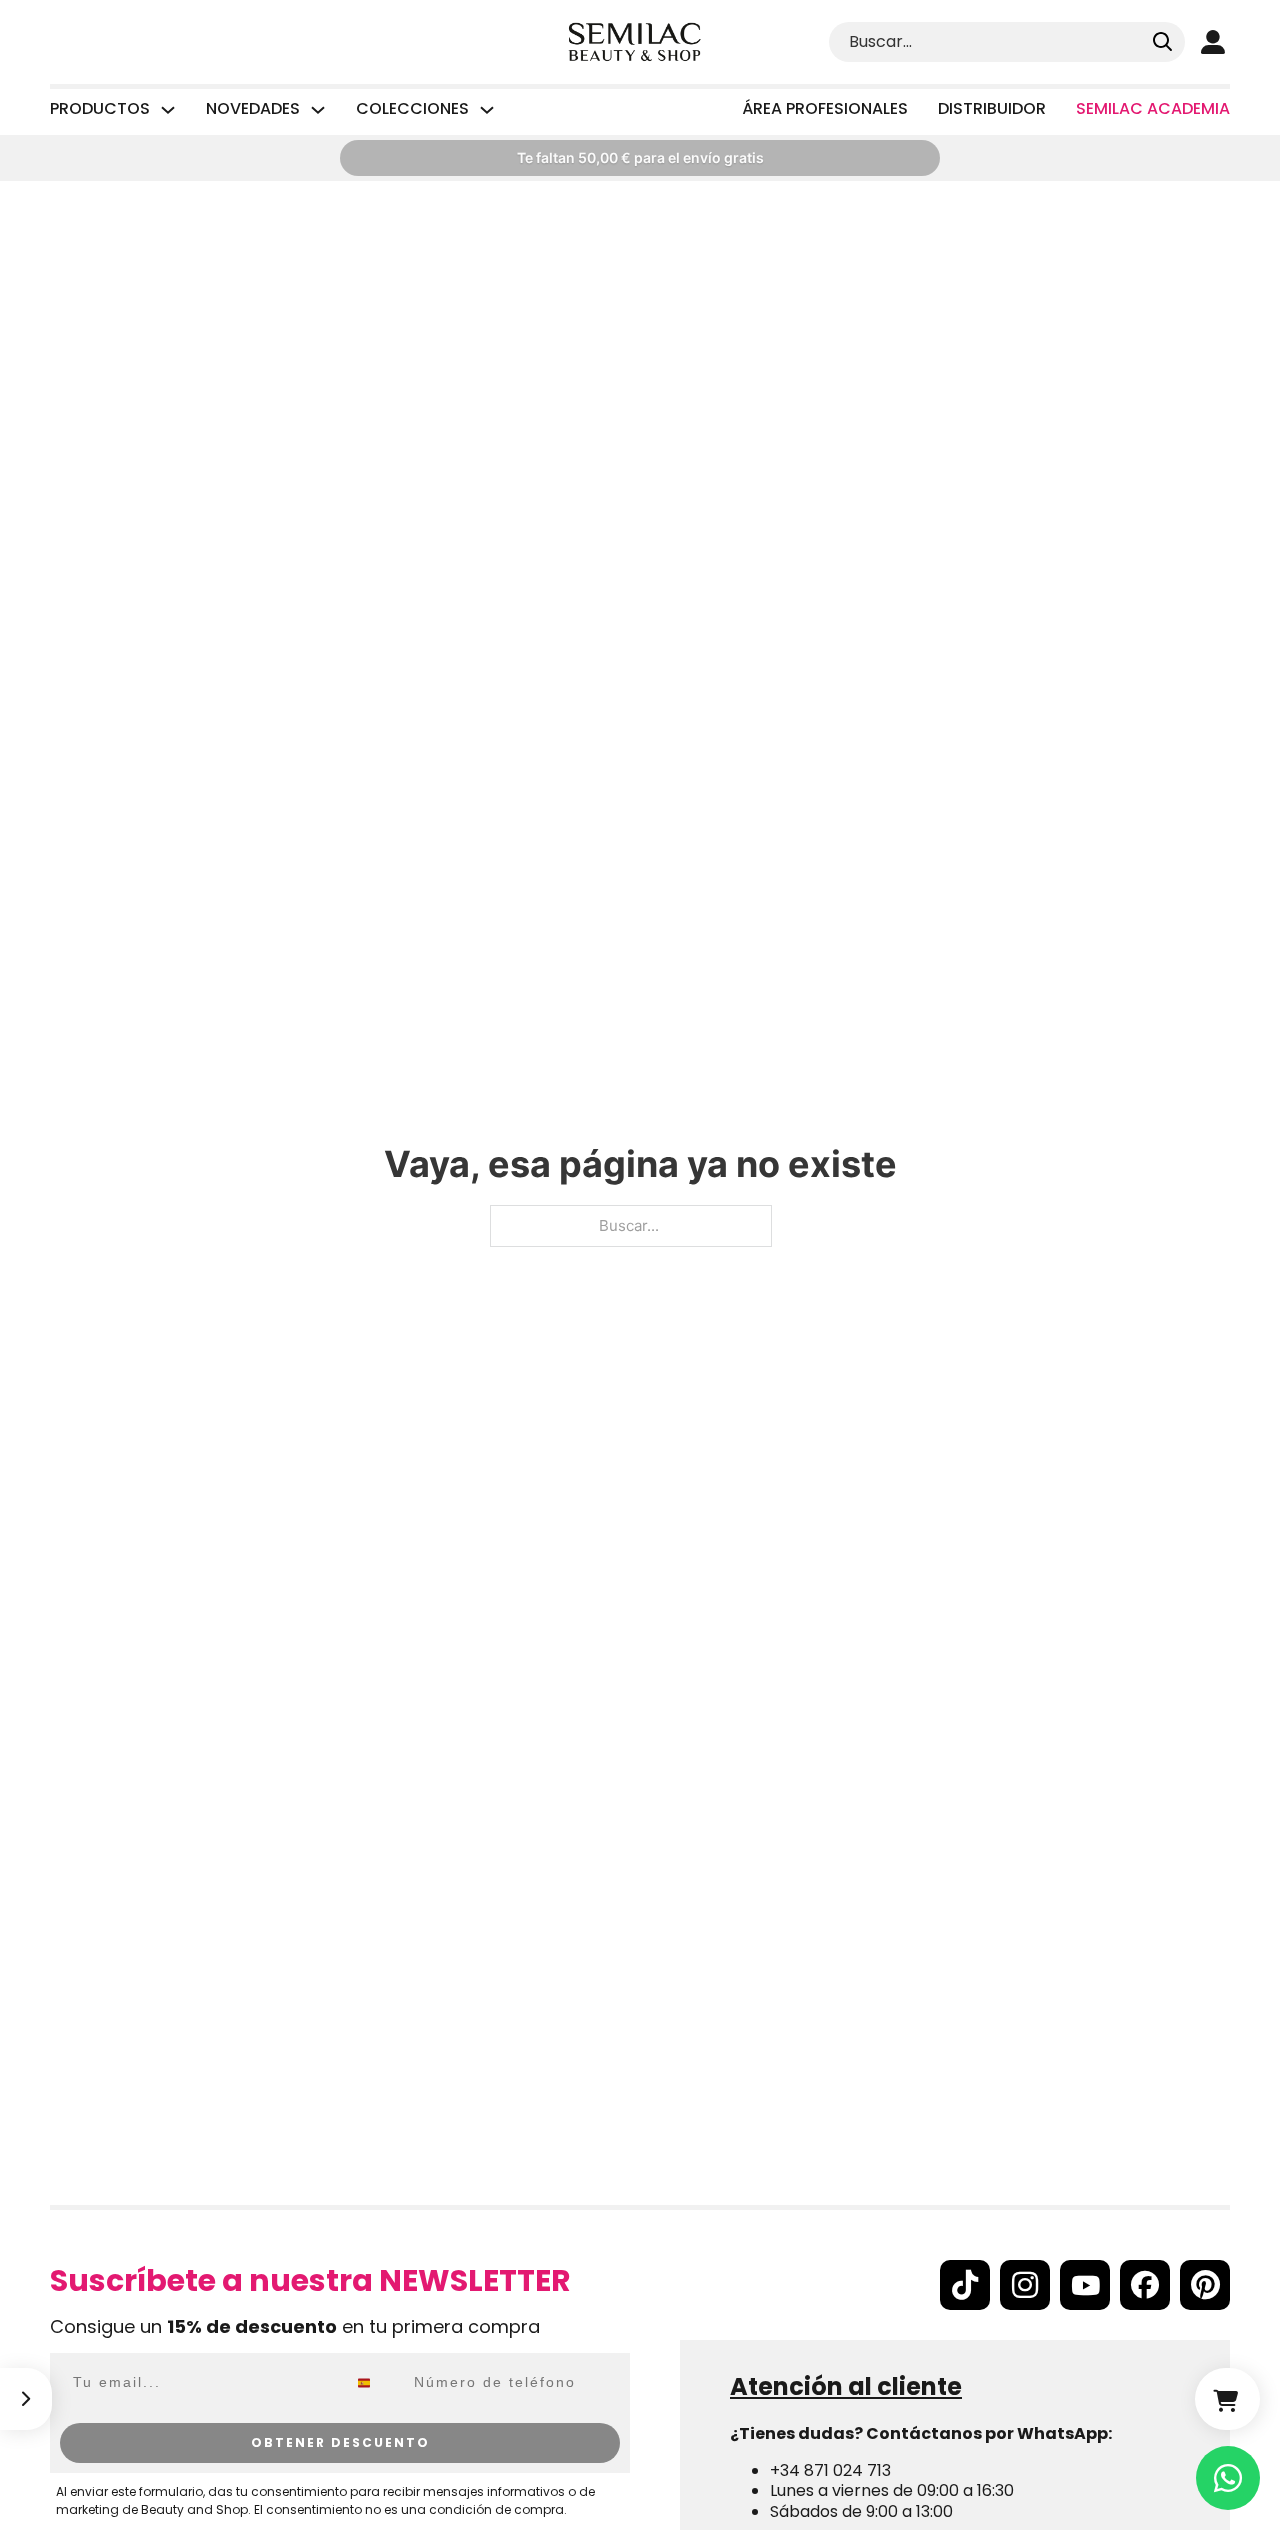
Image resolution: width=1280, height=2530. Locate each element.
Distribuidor (992, 108)
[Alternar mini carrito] (1227, 2399)
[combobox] (375, 2383)
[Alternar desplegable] (168, 110)
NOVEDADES (253, 109)
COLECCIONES (412, 109)
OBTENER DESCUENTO (340, 2442)
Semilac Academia (1153, 108)
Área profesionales (825, 108)
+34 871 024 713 (830, 2470)
